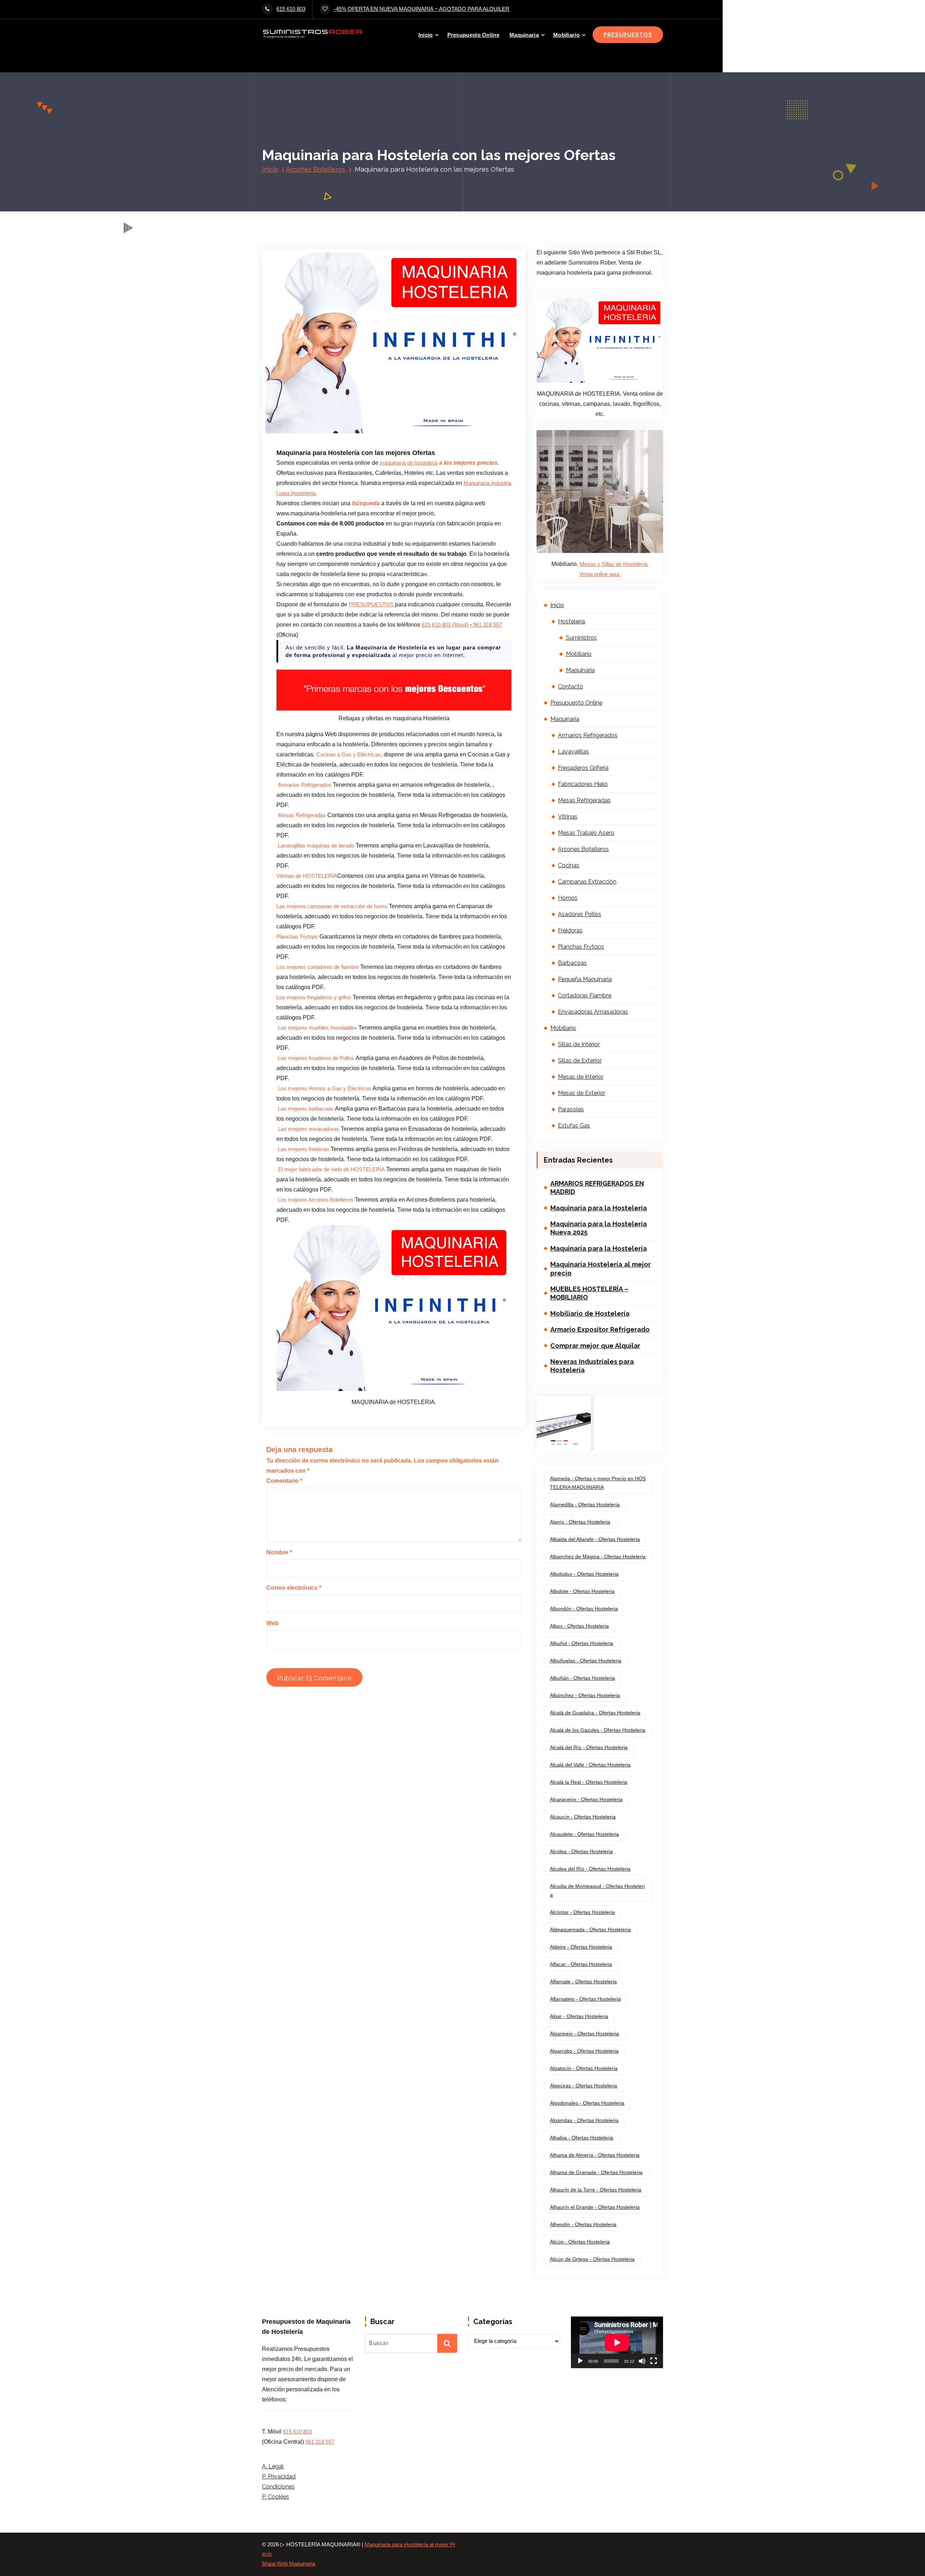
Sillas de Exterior (580, 1061)
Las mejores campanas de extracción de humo (333, 906)
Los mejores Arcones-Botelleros (316, 1200)
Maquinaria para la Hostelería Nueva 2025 (599, 1228)
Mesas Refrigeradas (302, 815)
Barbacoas (572, 963)
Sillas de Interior (579, 1044)
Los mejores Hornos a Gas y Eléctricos (325, 1089)
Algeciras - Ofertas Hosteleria (584, 2086)
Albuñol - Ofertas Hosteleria (582, 1643)
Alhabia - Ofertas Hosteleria (582, 2138)
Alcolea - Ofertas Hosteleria (581, 1851)
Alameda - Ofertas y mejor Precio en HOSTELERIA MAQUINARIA (598, 1483)
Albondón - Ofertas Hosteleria (584, 1609)
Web (272, 1623)
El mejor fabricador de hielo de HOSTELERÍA (331, 1169)
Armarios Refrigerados (305, 785)
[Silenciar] (642, 2361)
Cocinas (569, 865)
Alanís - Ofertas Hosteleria (580, 1522)
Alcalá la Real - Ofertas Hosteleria (589, 1782)
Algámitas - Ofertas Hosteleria (584, 2120)
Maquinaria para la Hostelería (599, 1208)
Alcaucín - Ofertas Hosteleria (583, 1817)
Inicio (426, 35)
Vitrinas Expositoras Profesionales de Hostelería (342, 436)
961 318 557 (320, 2442)
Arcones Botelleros (316, 169)
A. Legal (273, 2466)
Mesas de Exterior (582, 1093)
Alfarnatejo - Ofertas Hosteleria (585, 1999)
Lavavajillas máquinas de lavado (316, 846)
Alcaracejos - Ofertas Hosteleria (586, 1799)
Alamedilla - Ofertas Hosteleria (585, 1504)
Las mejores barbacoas (306, 1109)
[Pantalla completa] (654, 2361)
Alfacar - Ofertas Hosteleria (581, 1964)
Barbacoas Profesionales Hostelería (397, 385)
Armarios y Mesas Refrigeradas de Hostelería (390, 375)
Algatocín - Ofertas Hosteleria (584, 2068)
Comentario (284, 1481)
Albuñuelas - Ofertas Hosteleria (586, 1661)
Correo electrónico (294, 1588)
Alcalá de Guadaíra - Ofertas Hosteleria (595, 1713)
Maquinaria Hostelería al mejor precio (601, 1268)
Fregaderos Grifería (583, 768)
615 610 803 (291, 9)
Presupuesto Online (473, 35)
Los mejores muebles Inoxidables (317, 1028)
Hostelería (571, 621)
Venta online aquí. (600, 574)
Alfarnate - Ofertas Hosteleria (583, 1982)
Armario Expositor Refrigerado (600, 1329)
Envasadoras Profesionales (400, 395)
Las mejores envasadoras (309, 1129)
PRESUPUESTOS (628, 35)
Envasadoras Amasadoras (593, 1012)
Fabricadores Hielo (583, 784)
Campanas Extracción (587, 882)
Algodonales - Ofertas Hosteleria (587, 2103)
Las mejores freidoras (304, 1149)
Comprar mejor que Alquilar (595, 1346)
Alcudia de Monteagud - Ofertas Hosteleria (597, 1890)
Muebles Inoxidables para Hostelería (329, 426)
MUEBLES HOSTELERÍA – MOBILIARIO (589, 1293)
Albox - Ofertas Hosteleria (579, 1626)
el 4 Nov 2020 (314, 365)
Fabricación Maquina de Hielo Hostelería (334, 405)
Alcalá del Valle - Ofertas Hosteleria (590, 1765)
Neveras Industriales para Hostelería (592, 1366)
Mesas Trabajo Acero (586, 833)
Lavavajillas (573, 752)
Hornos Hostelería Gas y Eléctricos (328, 415)
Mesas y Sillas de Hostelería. (614, 564)
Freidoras (570, 930)
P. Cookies (276, 2497)
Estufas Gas (574, 1126)
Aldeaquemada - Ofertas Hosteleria (590, 1929)
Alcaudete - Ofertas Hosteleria (584, 1834)
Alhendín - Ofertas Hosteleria (583, 2224)
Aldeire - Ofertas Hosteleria (581, 1947)
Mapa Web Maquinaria (289, 2564)
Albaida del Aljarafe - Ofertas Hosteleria (595, 1539)
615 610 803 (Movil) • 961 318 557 (462, 625)
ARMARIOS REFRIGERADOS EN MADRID (597, 1188)
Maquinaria (524, 35)
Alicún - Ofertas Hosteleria (580, 2242)
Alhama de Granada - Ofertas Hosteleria (596, 2172)
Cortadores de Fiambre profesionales (330, 395)
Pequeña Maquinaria (585, 979)
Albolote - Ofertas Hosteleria (582, 1591)
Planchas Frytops (298, 937)
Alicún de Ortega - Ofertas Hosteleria (592, 2259)
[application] (617, 2342)
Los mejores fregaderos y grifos (314, 997)
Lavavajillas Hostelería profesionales (406, 415)
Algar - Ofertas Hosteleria (579, 2016)
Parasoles (571, 1109)
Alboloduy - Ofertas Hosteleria (584, 1574)
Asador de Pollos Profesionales (324, 385)
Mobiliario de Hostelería (590, 1313)
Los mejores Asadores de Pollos (317, 1058)
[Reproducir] (580, 2361)
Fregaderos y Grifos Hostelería (411, 405)
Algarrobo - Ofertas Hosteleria (584, 2051)
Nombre (279, 1552)
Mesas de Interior (581, 1077)
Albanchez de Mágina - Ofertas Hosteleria (598, 1557)
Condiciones (278, 2487)
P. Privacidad (279, 2476)
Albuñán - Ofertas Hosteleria (582, 1678)
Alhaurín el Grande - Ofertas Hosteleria (595, 2207)
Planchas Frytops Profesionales (404, 426)
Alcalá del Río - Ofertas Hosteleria (589, 1747)
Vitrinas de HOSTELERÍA (307, 876)
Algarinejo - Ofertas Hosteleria (584, 2034)
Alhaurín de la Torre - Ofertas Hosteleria (596, 2190)
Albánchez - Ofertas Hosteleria (585, 1695)
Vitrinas (568, 817)
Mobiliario (566, 35)
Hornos (568, 898)
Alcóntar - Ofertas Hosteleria (582, 1912)
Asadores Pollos (580, 914)
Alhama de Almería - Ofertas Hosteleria (595, 2155)
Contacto (571, 686)
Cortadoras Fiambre (585, 995)
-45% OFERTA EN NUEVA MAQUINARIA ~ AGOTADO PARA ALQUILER (422, 9)
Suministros (581, 638)
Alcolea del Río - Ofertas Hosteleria (590, 1869)
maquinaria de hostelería (409, 463)
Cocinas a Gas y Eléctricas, (350, 755)
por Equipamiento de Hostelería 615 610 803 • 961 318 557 (406, 365)
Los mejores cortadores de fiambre (318, 967)
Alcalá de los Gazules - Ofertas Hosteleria (598, 1730)
